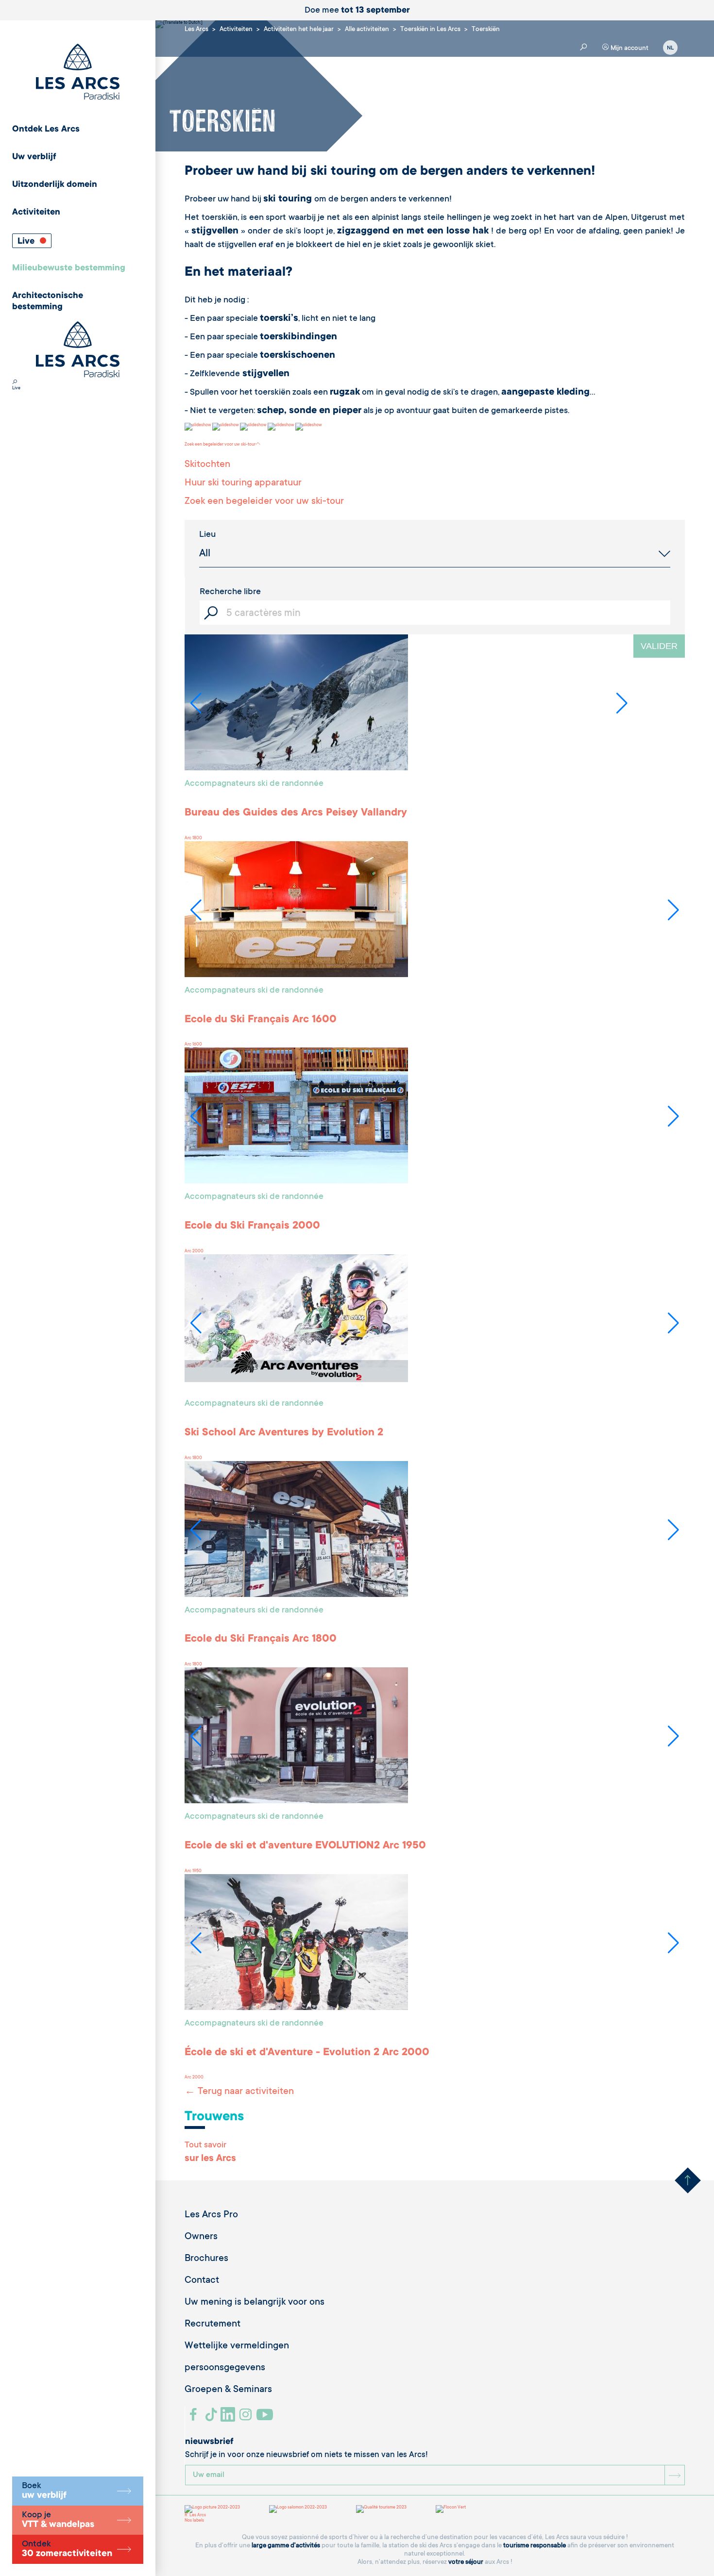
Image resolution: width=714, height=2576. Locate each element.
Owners (201, 2237)
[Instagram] (247, 2418)
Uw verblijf (34, 157)
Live (27, 242)
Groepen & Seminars (228, 2390)
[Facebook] (195, 2418)
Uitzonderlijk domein (55, 185)
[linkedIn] (229, 2418)
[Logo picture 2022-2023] (212, 2509)
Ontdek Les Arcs (46, 130)
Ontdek (67, 2549)
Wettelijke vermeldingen (237, 2346)
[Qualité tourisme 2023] (381, 2509)
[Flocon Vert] (451, 2509)
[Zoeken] (15, 383)
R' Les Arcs (195, 2515)
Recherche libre (230, 592)
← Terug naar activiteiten (239, 2092)
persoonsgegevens (225, 2368)
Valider (659, 646)
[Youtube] (266, 2418)
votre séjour (466, 2562)
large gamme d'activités (286, 2546)
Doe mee (357, 11)
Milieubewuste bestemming (69, 268)
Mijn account (629, 48)
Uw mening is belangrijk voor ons (255, 2303)
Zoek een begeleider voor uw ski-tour (220, 445)
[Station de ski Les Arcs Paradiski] (78, 73)
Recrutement (212, 2325)
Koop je (58, 2520)
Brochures (206, 2259)
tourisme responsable (535, 2546)
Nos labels (194, 2521)
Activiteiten (36, 213)
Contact (202, 2281)
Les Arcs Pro (211, 2215)
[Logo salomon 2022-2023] (298, 2509)
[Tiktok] (212, 2418)
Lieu (207, 535)
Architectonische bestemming (48, 302)
